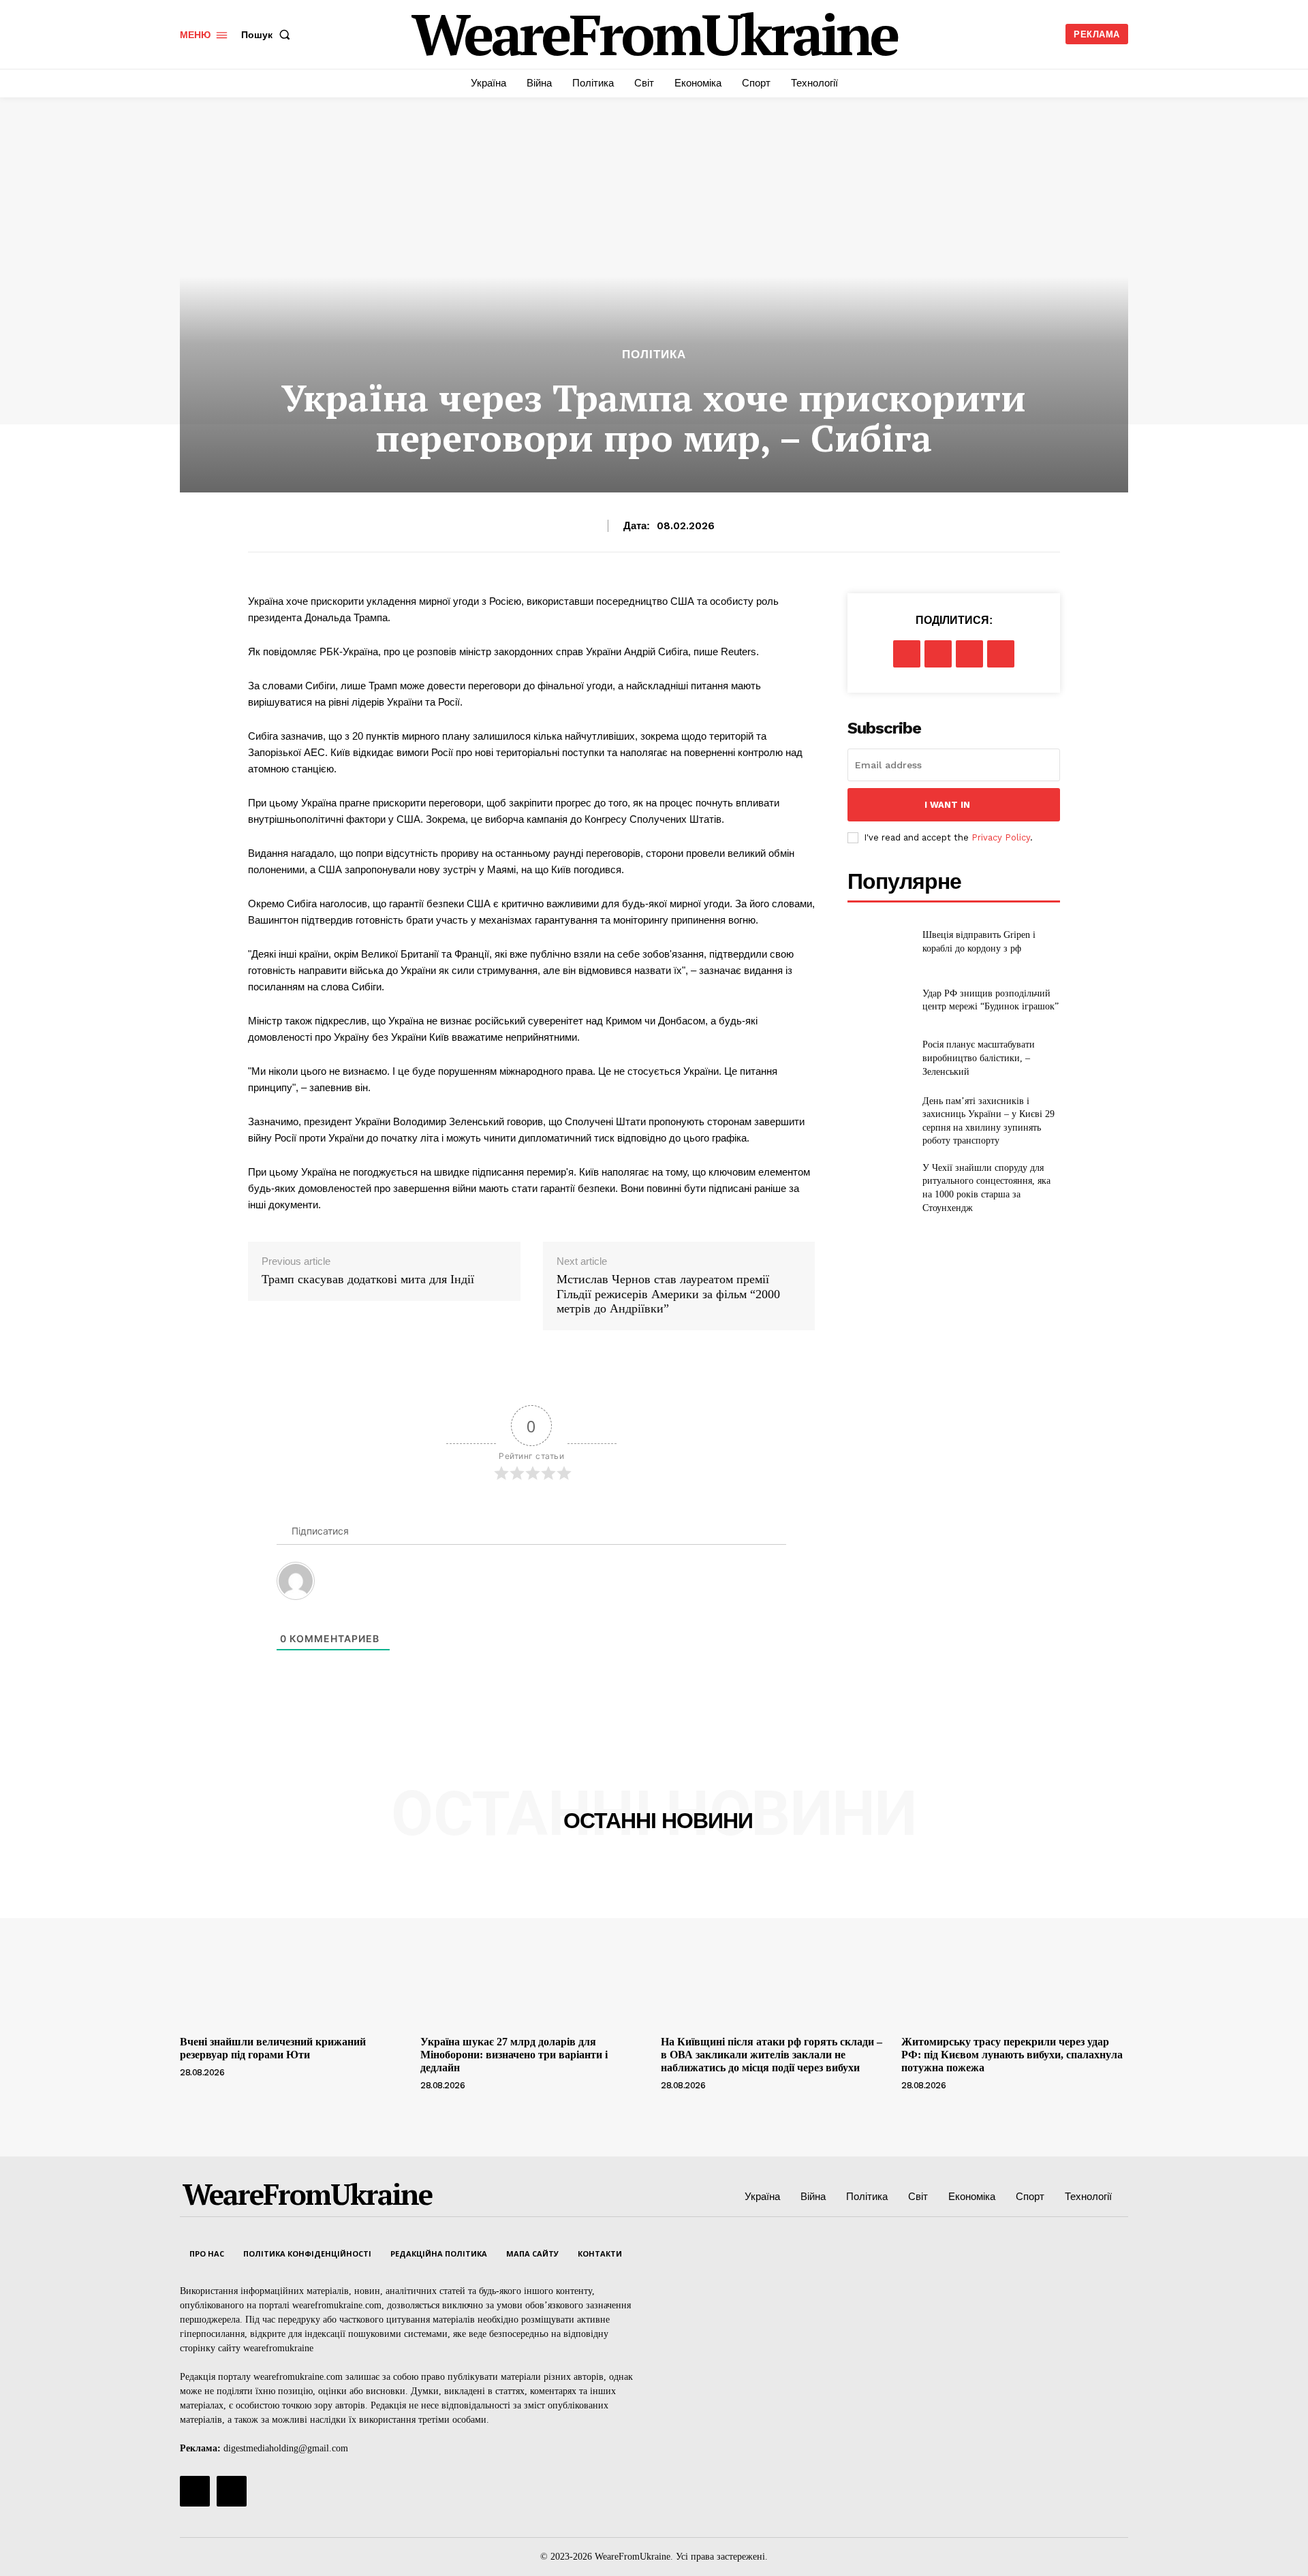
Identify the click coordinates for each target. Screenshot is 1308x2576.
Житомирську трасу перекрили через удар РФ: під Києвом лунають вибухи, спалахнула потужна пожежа (1012, 2055)
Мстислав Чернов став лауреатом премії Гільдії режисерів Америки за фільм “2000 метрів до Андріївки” (668, 1294)
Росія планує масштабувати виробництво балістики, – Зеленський (979, 1058)
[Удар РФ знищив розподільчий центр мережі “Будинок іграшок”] (879, 1000)
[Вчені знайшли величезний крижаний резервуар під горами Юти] (293, 1945)
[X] (938, 654)
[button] (268, 35)
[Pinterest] (969, 654)
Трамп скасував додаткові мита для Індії (368, 1279)
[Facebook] (907, 654)
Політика (654, 355)
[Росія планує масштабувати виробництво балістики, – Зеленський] (879, 1058)
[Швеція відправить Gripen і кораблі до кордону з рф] (879, 942)
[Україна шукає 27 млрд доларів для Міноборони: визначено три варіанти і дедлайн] (534, 1945)
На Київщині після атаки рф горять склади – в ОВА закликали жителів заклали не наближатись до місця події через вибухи (772, 2055)
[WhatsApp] (1001, 654)
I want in (947, 805)
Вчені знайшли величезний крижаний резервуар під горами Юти (273, 2048)
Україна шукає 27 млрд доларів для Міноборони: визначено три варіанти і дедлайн (514, 2055)
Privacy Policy (1001, 837)
